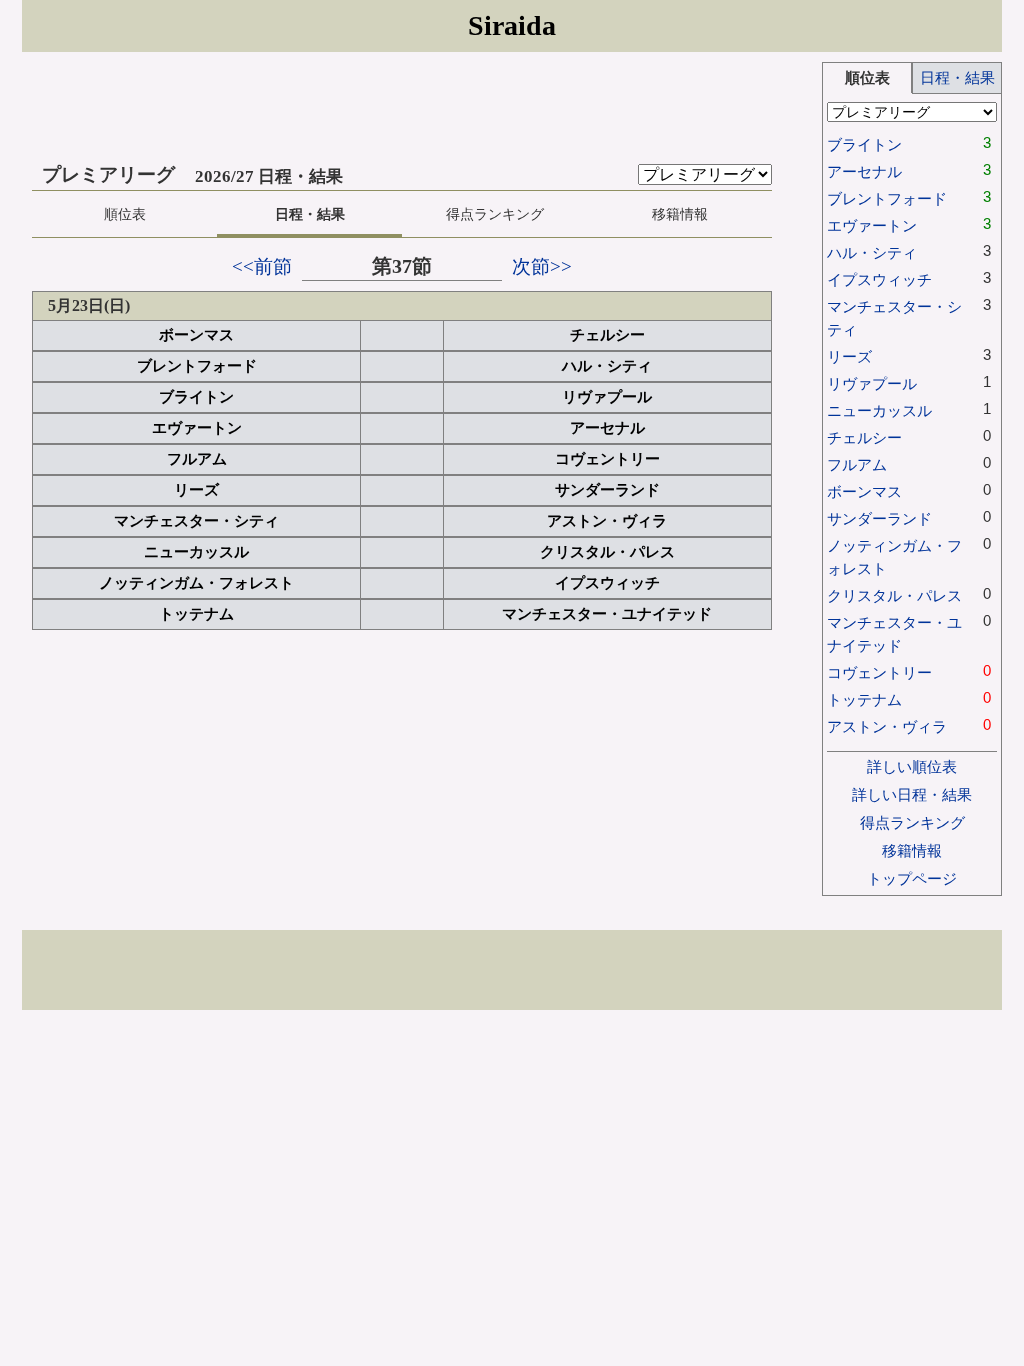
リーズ (196, 490)
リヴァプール (607, 397)
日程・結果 (310, 214)
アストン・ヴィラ (607, 521)
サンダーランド (607, 490)
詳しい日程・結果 (912, 794)
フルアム (197, 459)
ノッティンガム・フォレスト (196, 583)
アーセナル (607, 428)
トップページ (912, 878)
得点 (495, 214)
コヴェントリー (607, 459)
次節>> (542, 266)
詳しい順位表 (912, 766)
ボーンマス (196, 335)
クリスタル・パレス (607, 552)
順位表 (125, 214)
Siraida (512, 25)
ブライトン (196, 397)
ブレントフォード (197, 366)
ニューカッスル (196, 552)
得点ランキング (912, 822)
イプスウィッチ (607, 583)
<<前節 (262, 266)
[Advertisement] (422, 107)
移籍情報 (680, 214)
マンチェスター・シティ (196, 521)
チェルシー (607, 335)
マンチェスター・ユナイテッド (607, 614)
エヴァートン (197, 428)
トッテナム (196, 614)
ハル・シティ (607, 366)
